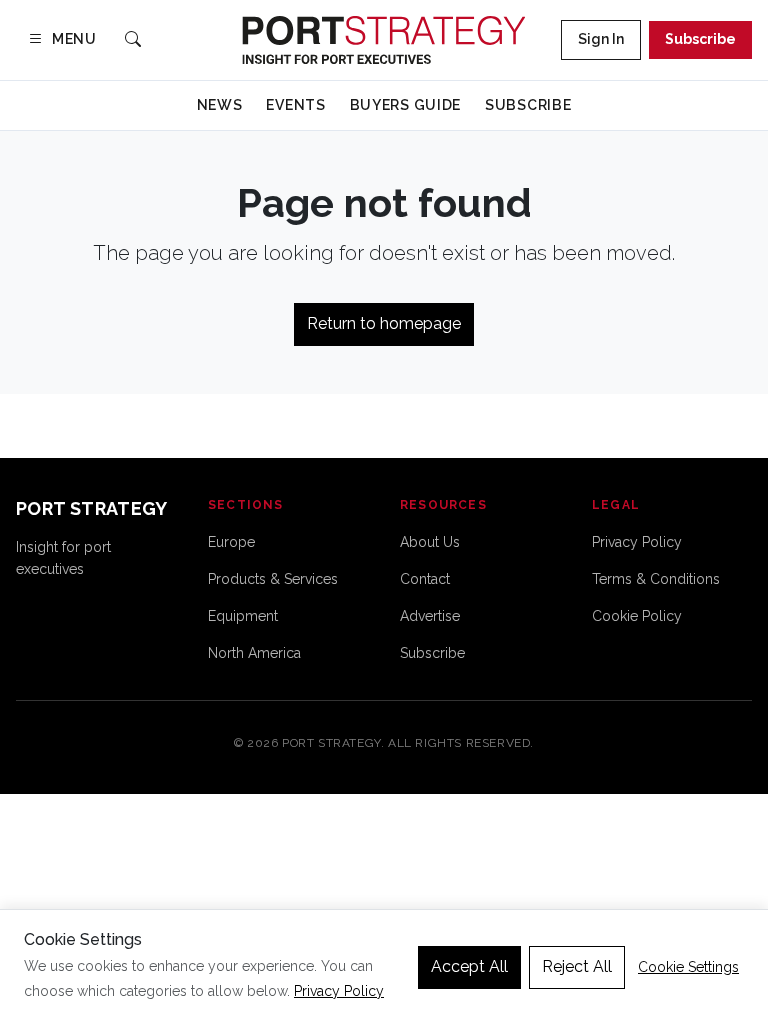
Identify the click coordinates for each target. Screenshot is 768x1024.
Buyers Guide (405, 105)
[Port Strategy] (383, 40)
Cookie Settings (688, 967)
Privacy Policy (637, 542)
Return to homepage (384, 323)
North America (254, 653)
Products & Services (273, 579)
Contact (425, 579)
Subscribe (700, 39)
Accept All (469, 966)
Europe (231, 542)
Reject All (577, 966)
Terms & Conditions (656, 579)
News (220, 105)
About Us (430, 542)
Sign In (601, 39)
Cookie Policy (637, 616)
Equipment (243, 616)
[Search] (133, 40)
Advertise (430, 616)
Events (295, 105)
